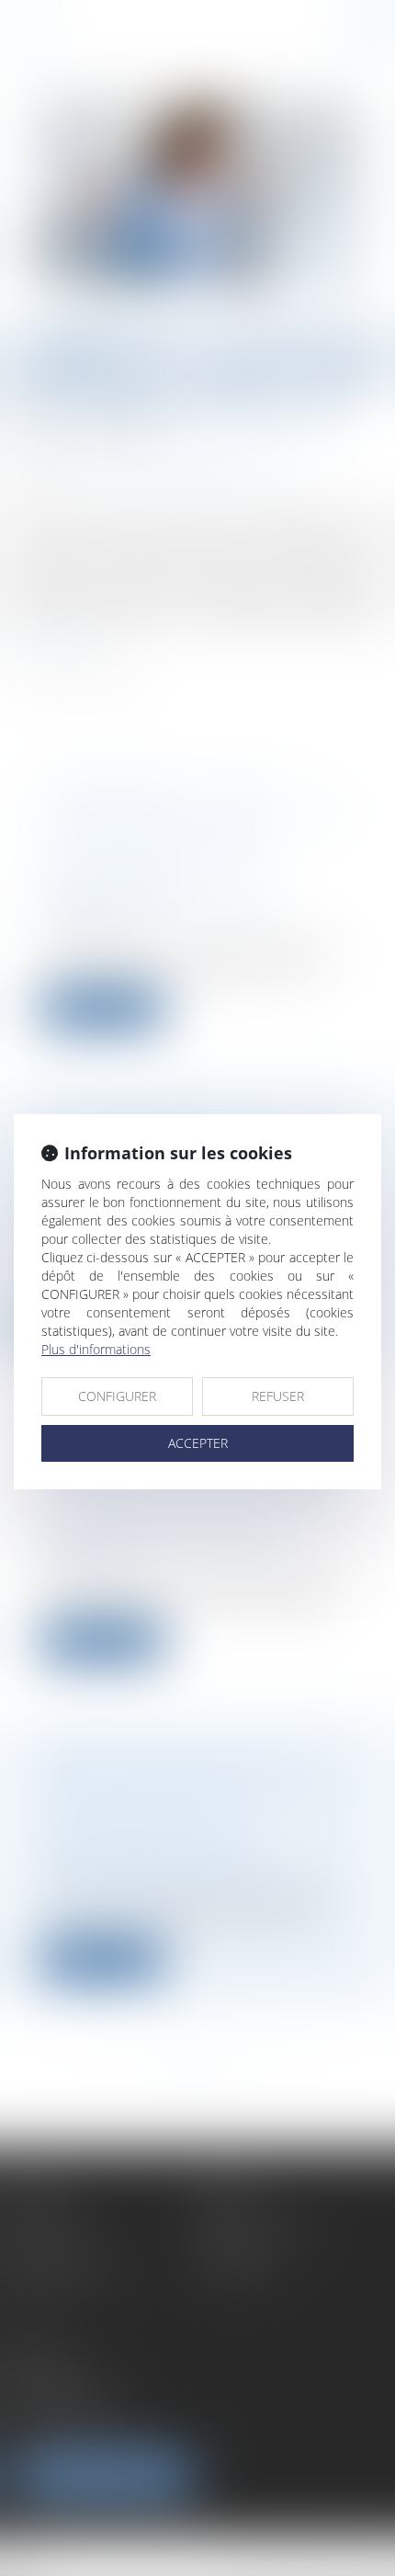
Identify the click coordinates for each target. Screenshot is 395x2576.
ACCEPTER (198, 1443)
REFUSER (278, 1396)
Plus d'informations (96, 1349)
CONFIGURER (117, 1396)
